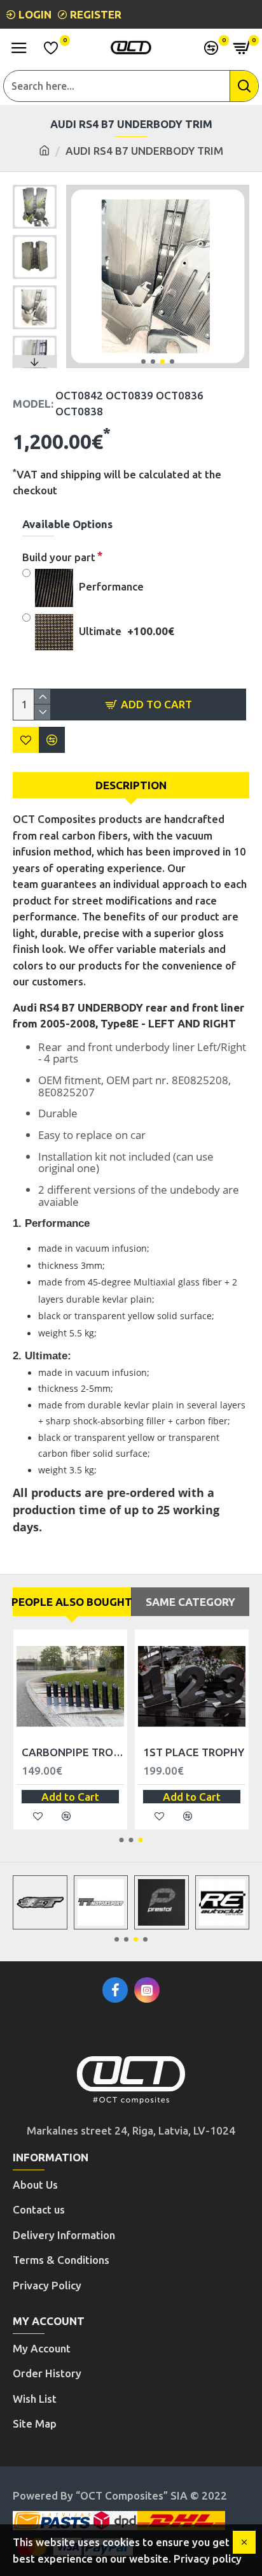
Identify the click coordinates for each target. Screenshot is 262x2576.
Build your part (59, 557)
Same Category (190, 1602)
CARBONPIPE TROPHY (73, 1752)
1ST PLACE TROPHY (194, 1752)
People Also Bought (72, 1602)
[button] (143, 361)
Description (131, 785)
